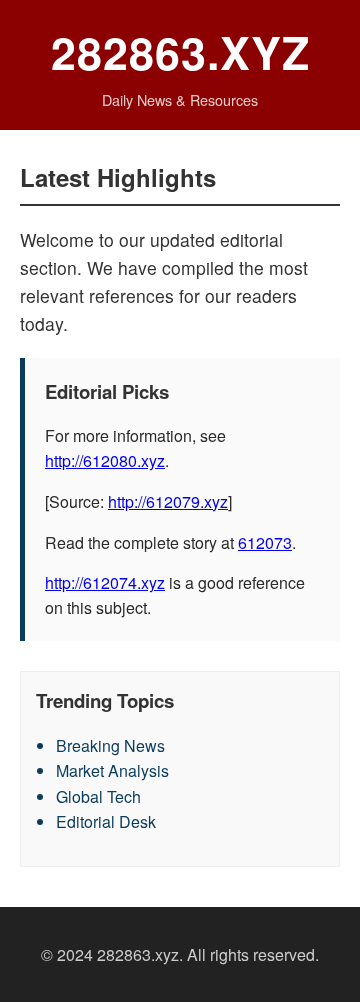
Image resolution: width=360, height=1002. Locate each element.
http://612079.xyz (168, 501)
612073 (265, 542)
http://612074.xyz (105, 582)
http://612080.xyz (105, 460)
